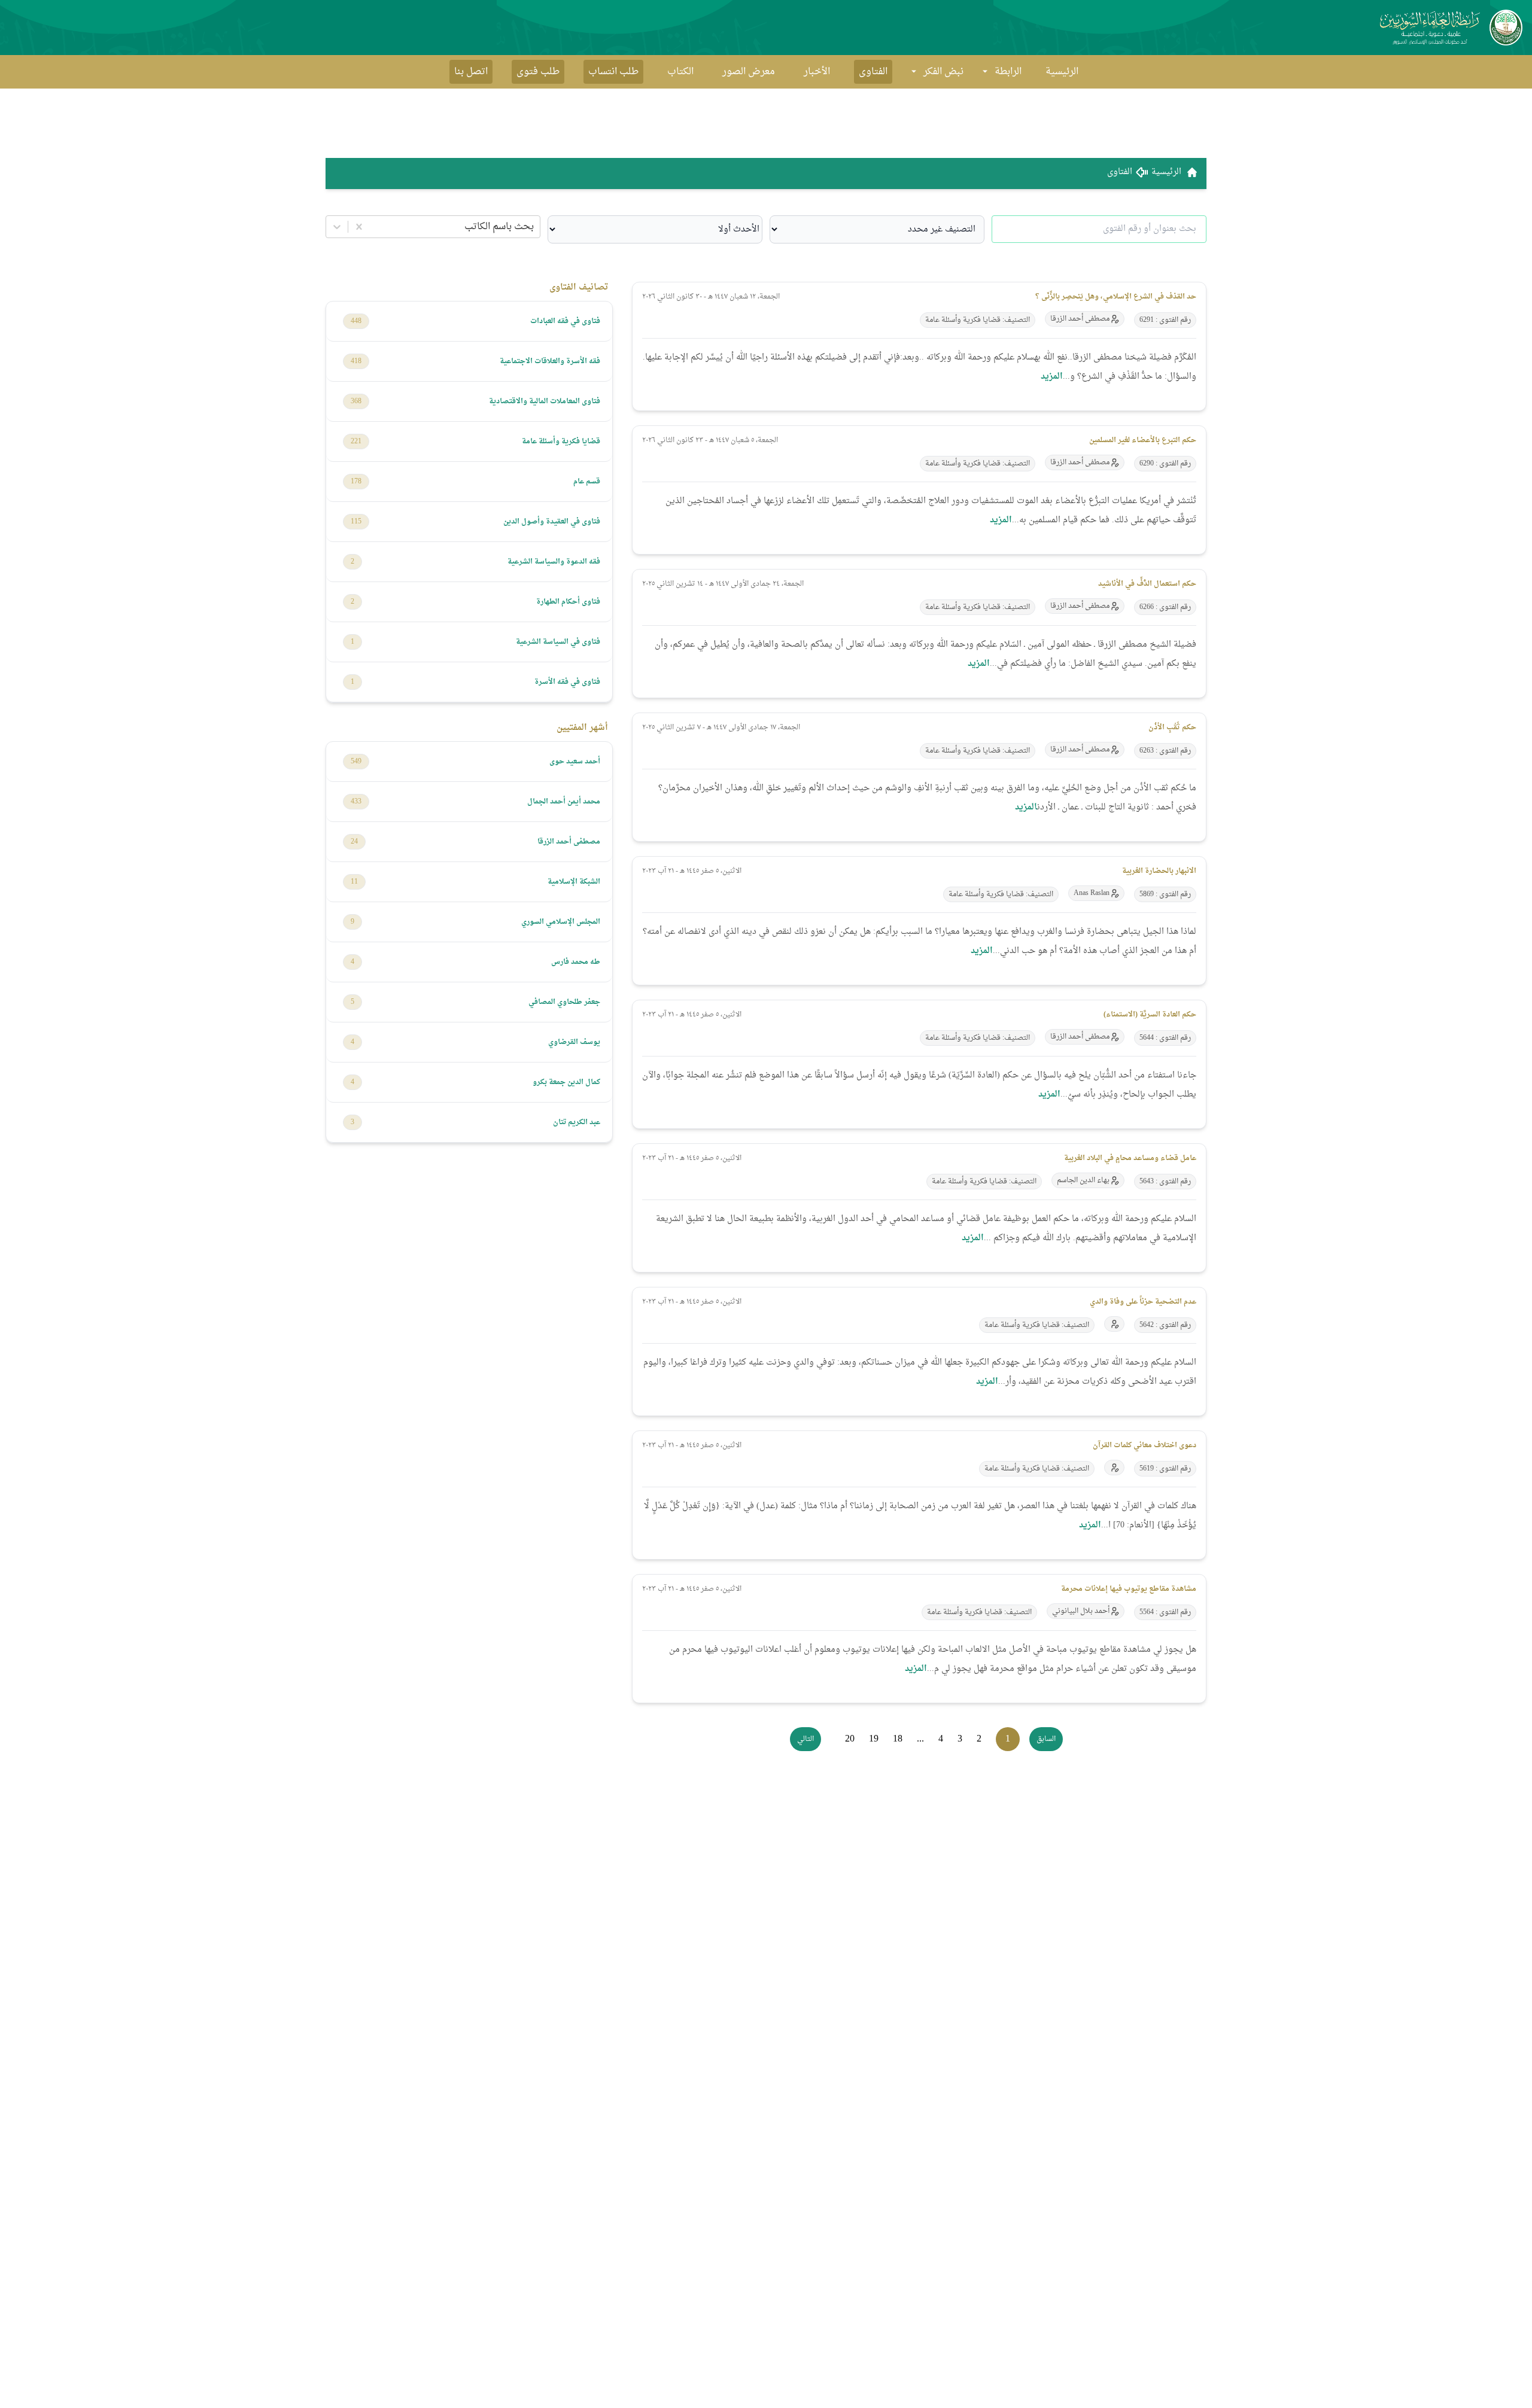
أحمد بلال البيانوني (1081, 1611)
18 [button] (898, 1739)
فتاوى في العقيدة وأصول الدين (552, 522)
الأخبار (817, 72)
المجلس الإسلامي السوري (561, 922)
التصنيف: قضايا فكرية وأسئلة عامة (978, 320)
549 (356, 762)
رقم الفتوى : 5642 (1165, 1325)
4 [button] (941, 1739)
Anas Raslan (1092, 893)
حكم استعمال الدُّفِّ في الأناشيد (1147, 584)
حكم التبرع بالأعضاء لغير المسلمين (1143, 440)
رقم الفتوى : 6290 (1165, 464)
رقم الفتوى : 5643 (1165, 1182)
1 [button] (1008, 1739)
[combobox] (533, 227)
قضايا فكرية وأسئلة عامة (561, 442)
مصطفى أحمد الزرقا (1080, 319)
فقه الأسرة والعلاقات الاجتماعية (550, 361)
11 (354, 882)
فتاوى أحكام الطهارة (568, 602)
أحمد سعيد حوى (575, 762)
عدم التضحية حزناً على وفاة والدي (1143, 1302)
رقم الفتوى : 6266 (1165, 607)
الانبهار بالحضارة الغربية (1159, 871)
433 (356, 802)
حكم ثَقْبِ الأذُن (1172, 727)
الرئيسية (1062, 72)
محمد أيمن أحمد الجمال (564, 802)
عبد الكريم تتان (577, 1122)
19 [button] (874, 1739)
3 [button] (960, 1739)
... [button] (920, 1739)
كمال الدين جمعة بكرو (566, 1082)
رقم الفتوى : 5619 (1165, 1469)
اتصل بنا (471, 72)
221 (356, 442)
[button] (1046, 1739)
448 (356, 321)
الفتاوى (873, 72)
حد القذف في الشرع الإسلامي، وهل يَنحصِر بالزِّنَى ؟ (1116, 297)
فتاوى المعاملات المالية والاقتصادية (545, 401)
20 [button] (850, 1739)
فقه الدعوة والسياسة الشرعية (554, 562)
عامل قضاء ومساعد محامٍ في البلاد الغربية (1130, 1158)
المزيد (1052, 377)
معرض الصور (749, 72)
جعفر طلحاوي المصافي (564, 1002)
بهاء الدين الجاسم (1083, 1180)
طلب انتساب (613, 72)
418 (356, 361)
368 (356, 401)
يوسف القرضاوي (574, 1042)
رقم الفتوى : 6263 (1165, 751)
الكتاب (680, 72)
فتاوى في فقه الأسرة (567, 682)
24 (354, 842)
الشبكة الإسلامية (574, 882)
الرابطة (1008, 72)
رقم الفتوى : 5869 (1165, 894)
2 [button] (979, 1739)
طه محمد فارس (576, 962)
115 (356, 522)
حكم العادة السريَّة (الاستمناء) (1150, 1015)
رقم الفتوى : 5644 (1165, 1038)
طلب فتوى (538, 72)
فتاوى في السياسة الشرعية (558, 642)
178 (356, 482)
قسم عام (587, 482)
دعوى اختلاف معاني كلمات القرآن (1145, 1445)
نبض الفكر (943, 72)
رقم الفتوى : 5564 (1165, 1612)
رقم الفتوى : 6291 (1165, 320)
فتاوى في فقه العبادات (565, 321)
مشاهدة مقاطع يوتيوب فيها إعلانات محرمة (1129, 1589)
